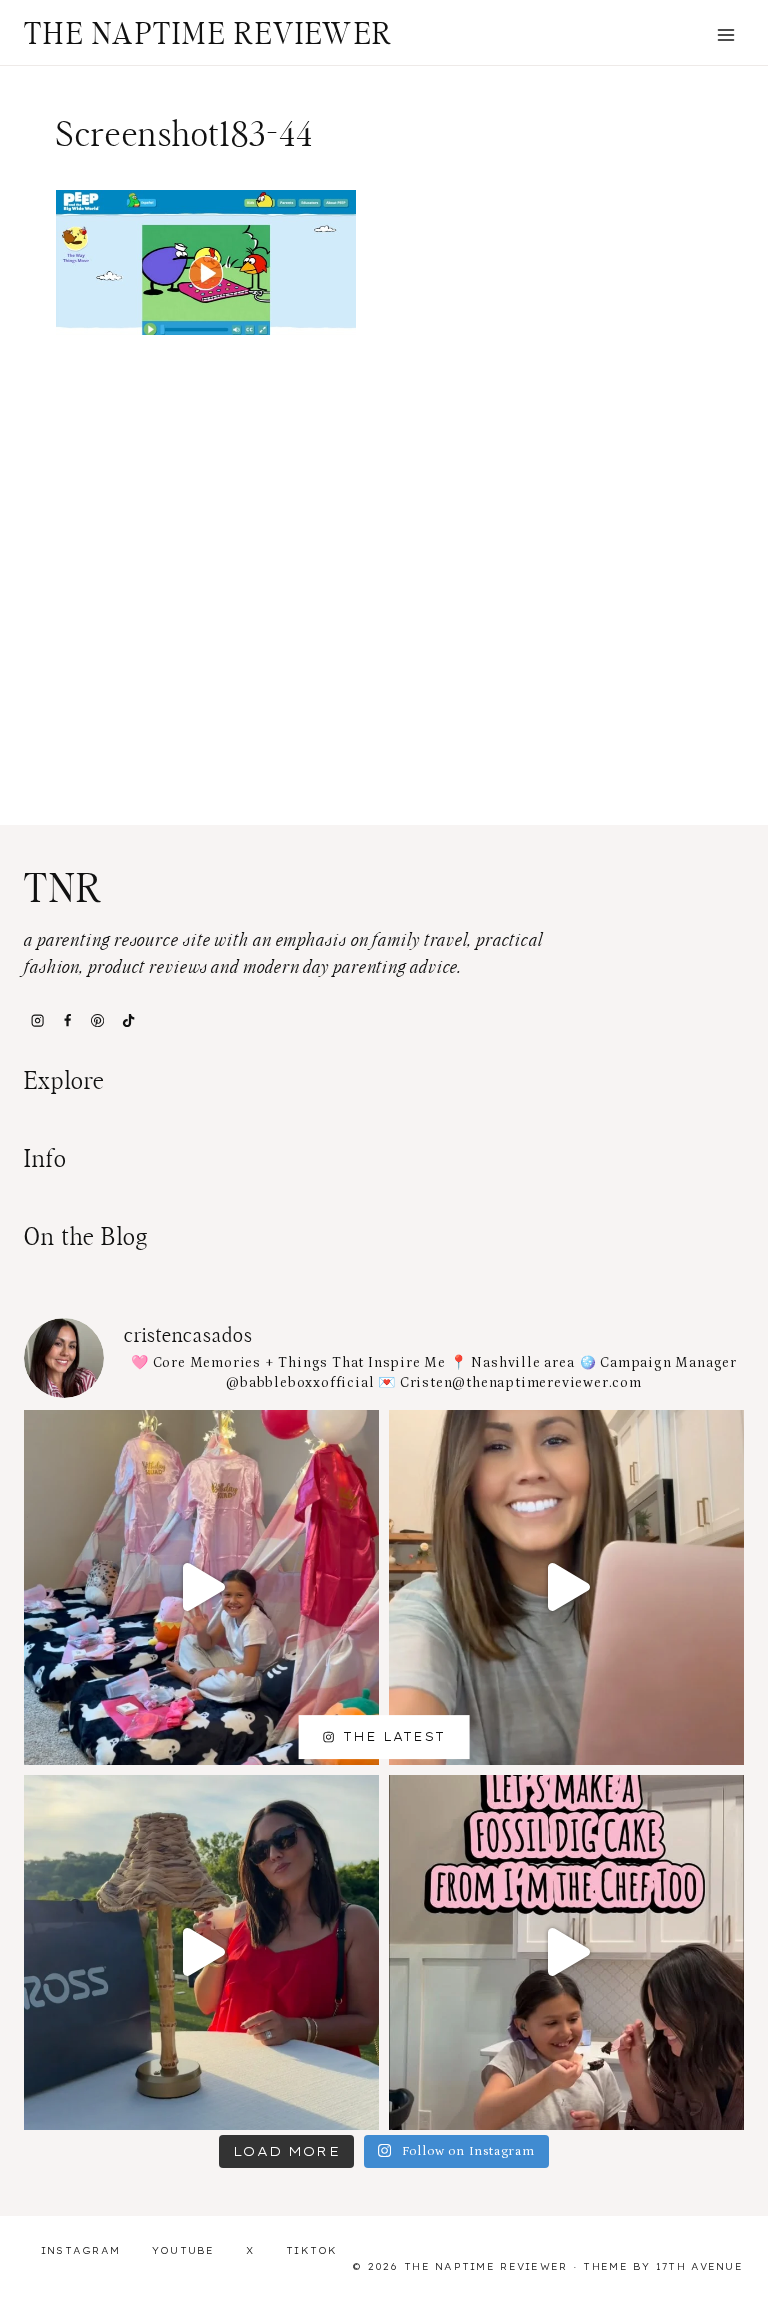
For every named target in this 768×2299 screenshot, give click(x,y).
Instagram (81, 2250)
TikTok (312, 2250)
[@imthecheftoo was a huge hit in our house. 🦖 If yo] (566, 1952)
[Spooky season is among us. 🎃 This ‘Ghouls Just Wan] (201, 1587)
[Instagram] (37, 1020)
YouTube (183, 2250)
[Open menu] (725, 34)
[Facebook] (67, 1020)
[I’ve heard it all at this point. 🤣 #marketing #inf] (566, 1587)
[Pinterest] (98, 1020)
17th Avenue (699, 2266)
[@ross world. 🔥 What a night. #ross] (201, 1952)
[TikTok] (128, 1020)
